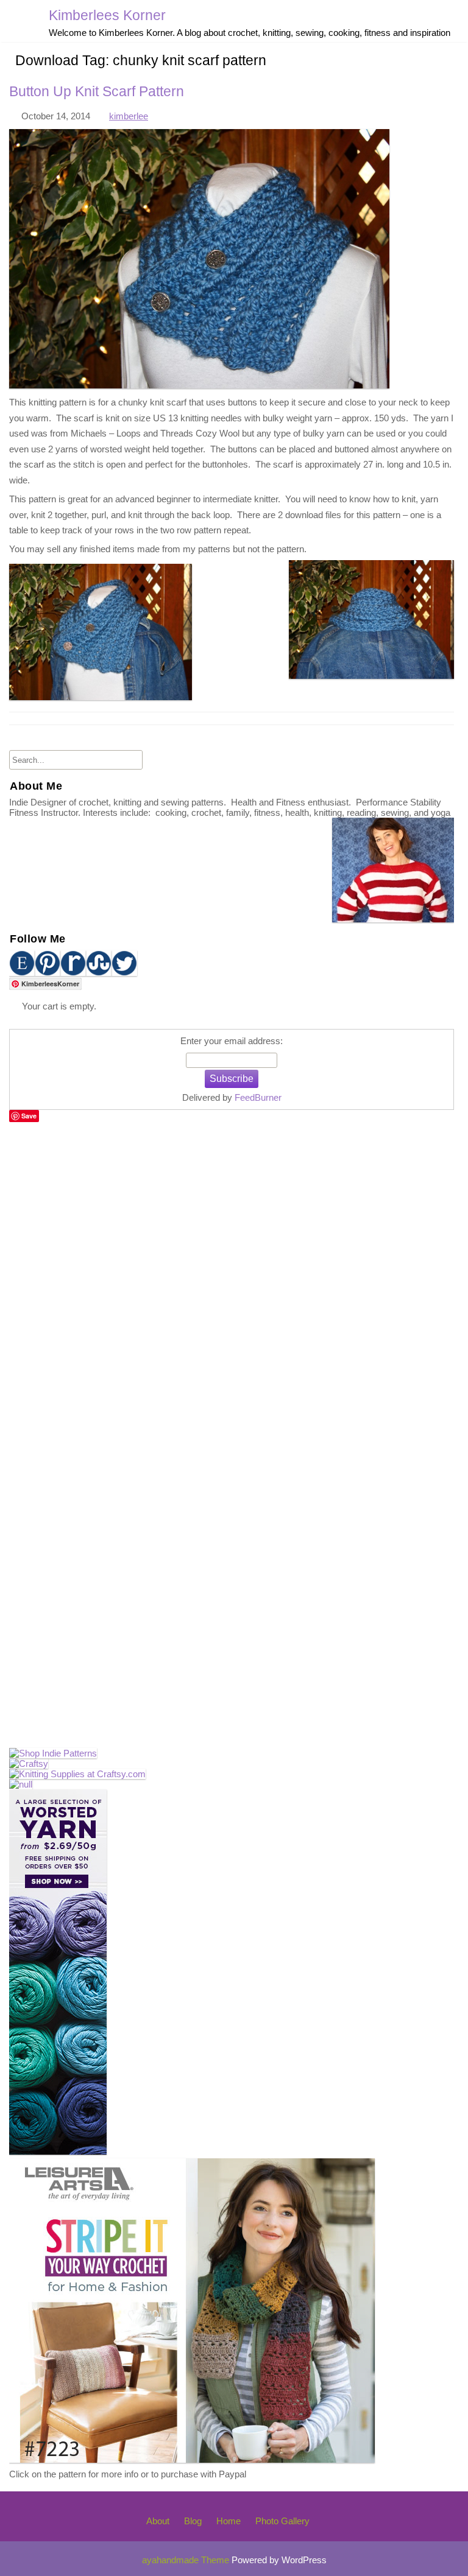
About (158, 2521)
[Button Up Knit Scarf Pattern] (199, 385)
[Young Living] (21, 1784)
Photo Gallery (282, 2521)
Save (29, 1116)
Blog (193, 2521)
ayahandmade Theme (187, 2560)
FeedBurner (258, 1097)
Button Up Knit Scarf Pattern (97, 92)
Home (229, 2521)
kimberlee (129, 116)
